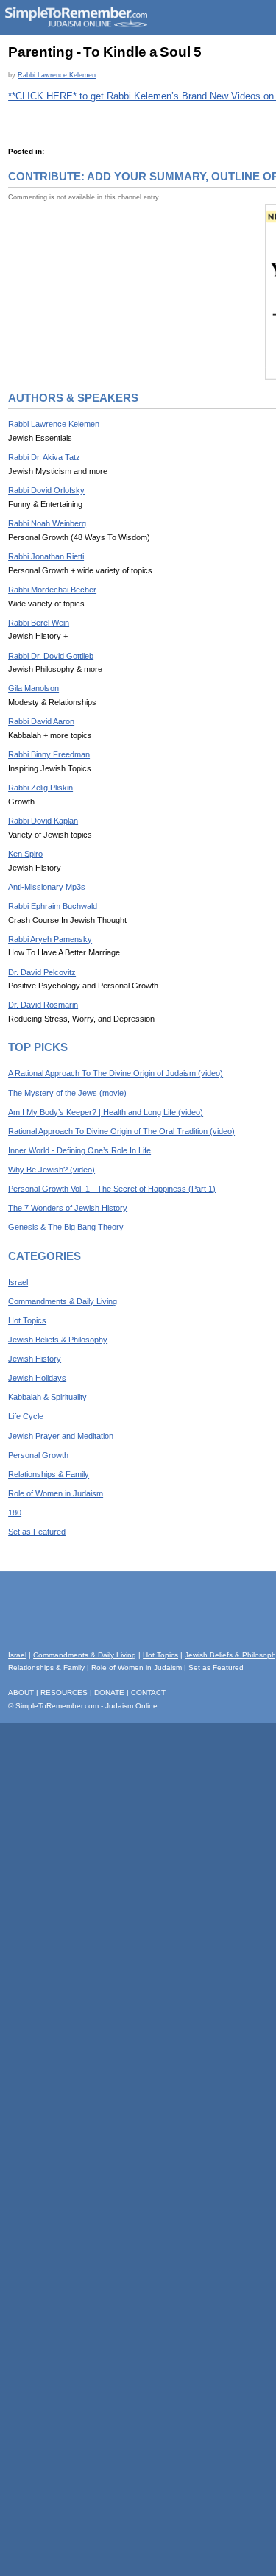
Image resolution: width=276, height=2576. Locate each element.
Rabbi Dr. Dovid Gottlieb (51, 656)
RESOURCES (64, 1692)
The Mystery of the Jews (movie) (67, 1093)
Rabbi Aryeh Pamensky (50, 939)
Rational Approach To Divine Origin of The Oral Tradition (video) (121, 1131)
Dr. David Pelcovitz (42, 972)
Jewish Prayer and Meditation (61, 1436)
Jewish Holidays (37, 1378)
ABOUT (21, 1692)
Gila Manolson (33, 688)
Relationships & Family (49, 1474)
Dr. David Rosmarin (43, 1005)
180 (15, 1512)
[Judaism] (76, 25)
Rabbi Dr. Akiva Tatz (44, 457)
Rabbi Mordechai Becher (52, 590)
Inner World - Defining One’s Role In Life (79, 1150)
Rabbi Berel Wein (39, 623)
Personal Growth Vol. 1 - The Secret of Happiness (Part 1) (112, 1189)
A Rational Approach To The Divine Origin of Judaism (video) (116, 1073)
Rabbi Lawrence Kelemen (57, 75)
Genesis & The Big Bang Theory (66, 1227)
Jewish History (35, 1359)
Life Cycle (26, 1416)
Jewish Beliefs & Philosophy (58, 1340)
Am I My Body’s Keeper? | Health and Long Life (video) (106, 1112)
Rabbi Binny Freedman (49, 754)
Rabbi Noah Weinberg (47, 523)
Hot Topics (27, 1320)
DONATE (109, 1692)
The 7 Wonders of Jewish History (68, 1208)
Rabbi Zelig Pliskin (40, 788)
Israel (18, 1282)
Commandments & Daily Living (63, 1301)
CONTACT (148, 1692)
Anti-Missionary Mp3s (47, 887)
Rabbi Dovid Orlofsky (46, 490)
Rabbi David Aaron (41, 721)
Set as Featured (37, 1532)
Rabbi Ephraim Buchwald (53, 906)
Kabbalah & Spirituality (47, 1397)
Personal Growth (38, 1455)
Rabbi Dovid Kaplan (43, 821)
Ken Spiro (25, 854)
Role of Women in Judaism (56, 1493)
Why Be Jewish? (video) (52, 1170)
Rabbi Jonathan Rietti (46, 556)
